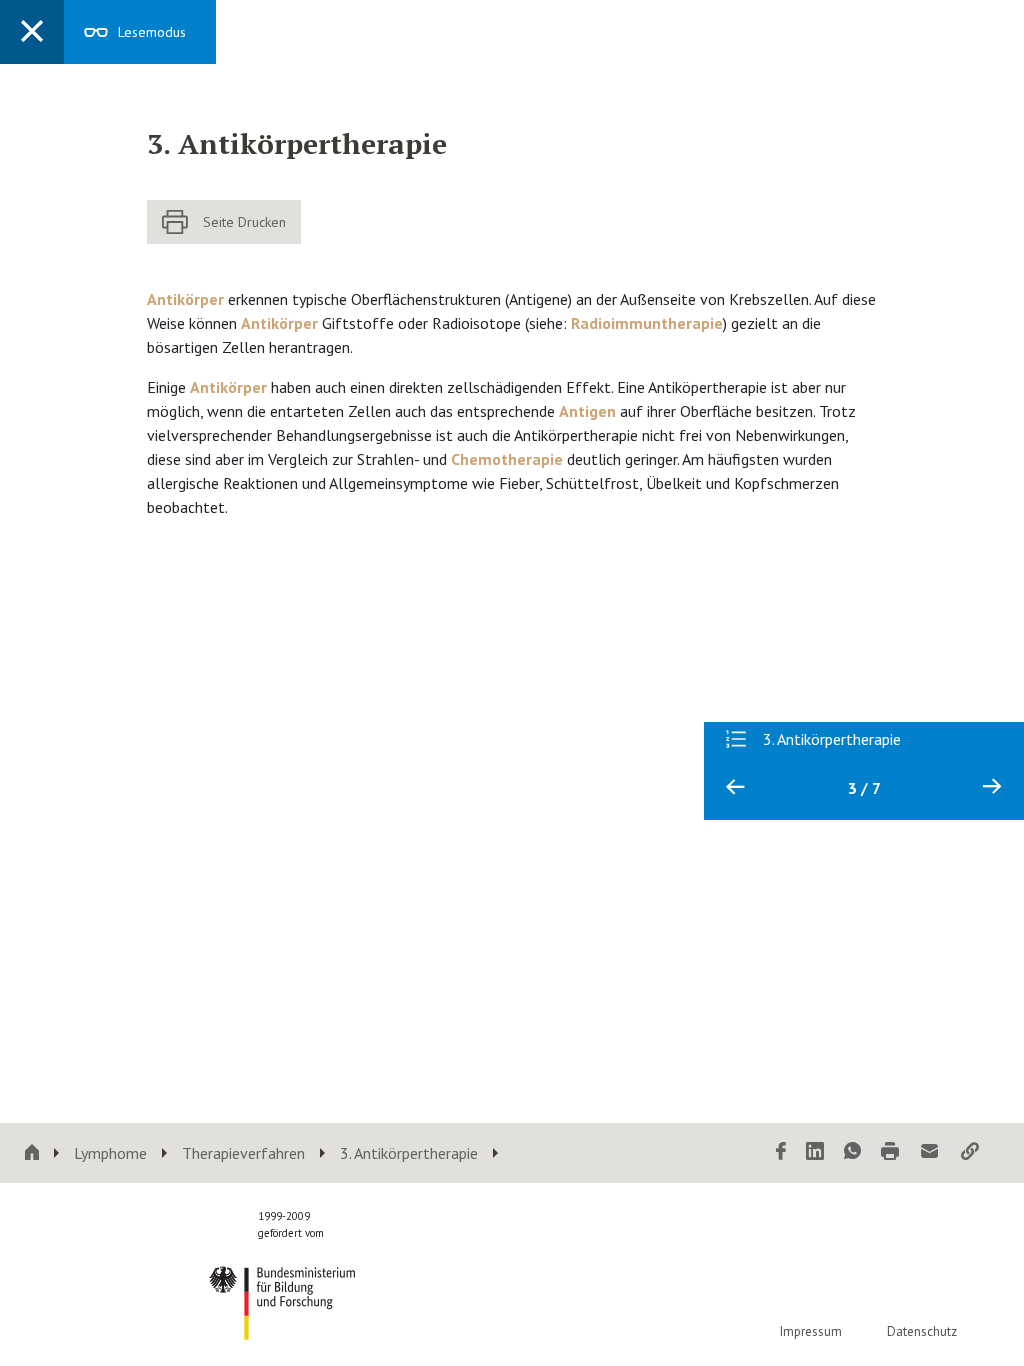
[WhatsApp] (852, 1152)
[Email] (930, 1152)
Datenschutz (922, 1331)
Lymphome (110, 1153)
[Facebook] (781, 1152)
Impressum (811, 1331)
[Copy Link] (970, 1152)
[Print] (890, 1152)
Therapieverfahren (243, 1153)
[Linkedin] (815, 1152)
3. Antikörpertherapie (409, 1153)
